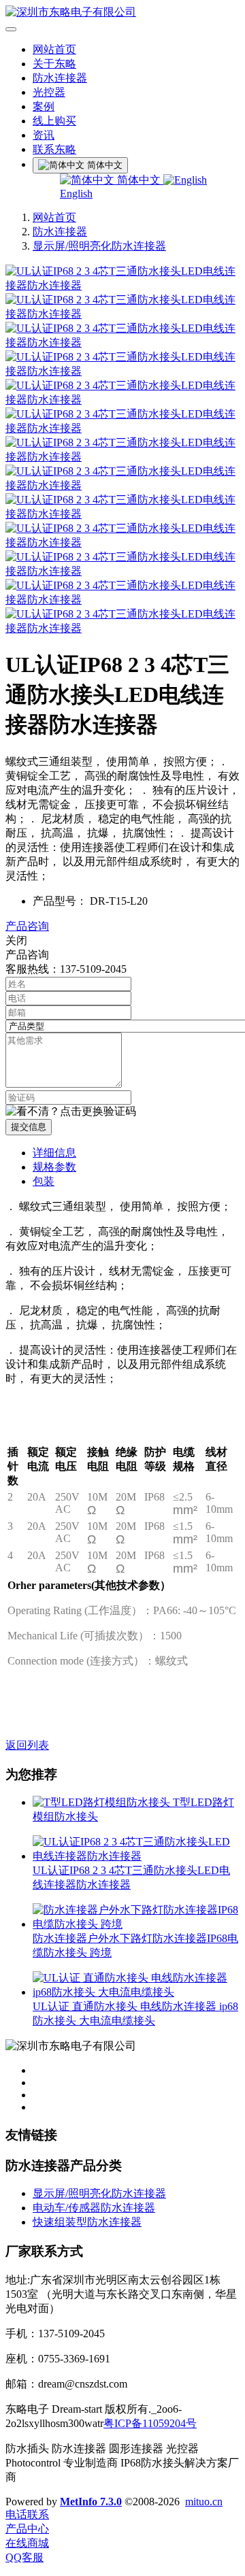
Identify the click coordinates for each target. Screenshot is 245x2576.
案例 (44, 106)
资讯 (44, 135)
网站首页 (54, 49)
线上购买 (54, 121)
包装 (44, 1181)
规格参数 (54, 1167)
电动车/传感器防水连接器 (94, 2208)
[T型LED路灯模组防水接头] (103, 1802)
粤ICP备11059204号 (150, 2423)
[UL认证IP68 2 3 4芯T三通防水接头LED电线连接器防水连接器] (136, 1856)
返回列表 (27, 1745)
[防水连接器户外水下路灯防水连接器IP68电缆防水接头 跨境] (136, 1924)
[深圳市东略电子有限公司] (122, 13)
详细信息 (54, 1153)
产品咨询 (27, 926)
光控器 (49, 92)
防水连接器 (60, 78)
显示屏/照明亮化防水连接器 (99, 246)
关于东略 (54, 64)
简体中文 (139, 180)
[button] (71, 1112)
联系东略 (54, 149)
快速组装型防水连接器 (87, 2222)
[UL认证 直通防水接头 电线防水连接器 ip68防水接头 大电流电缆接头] (136, 1992)
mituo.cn (204, 2502)
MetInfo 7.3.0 (91, 2502)
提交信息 (29, 1127)
